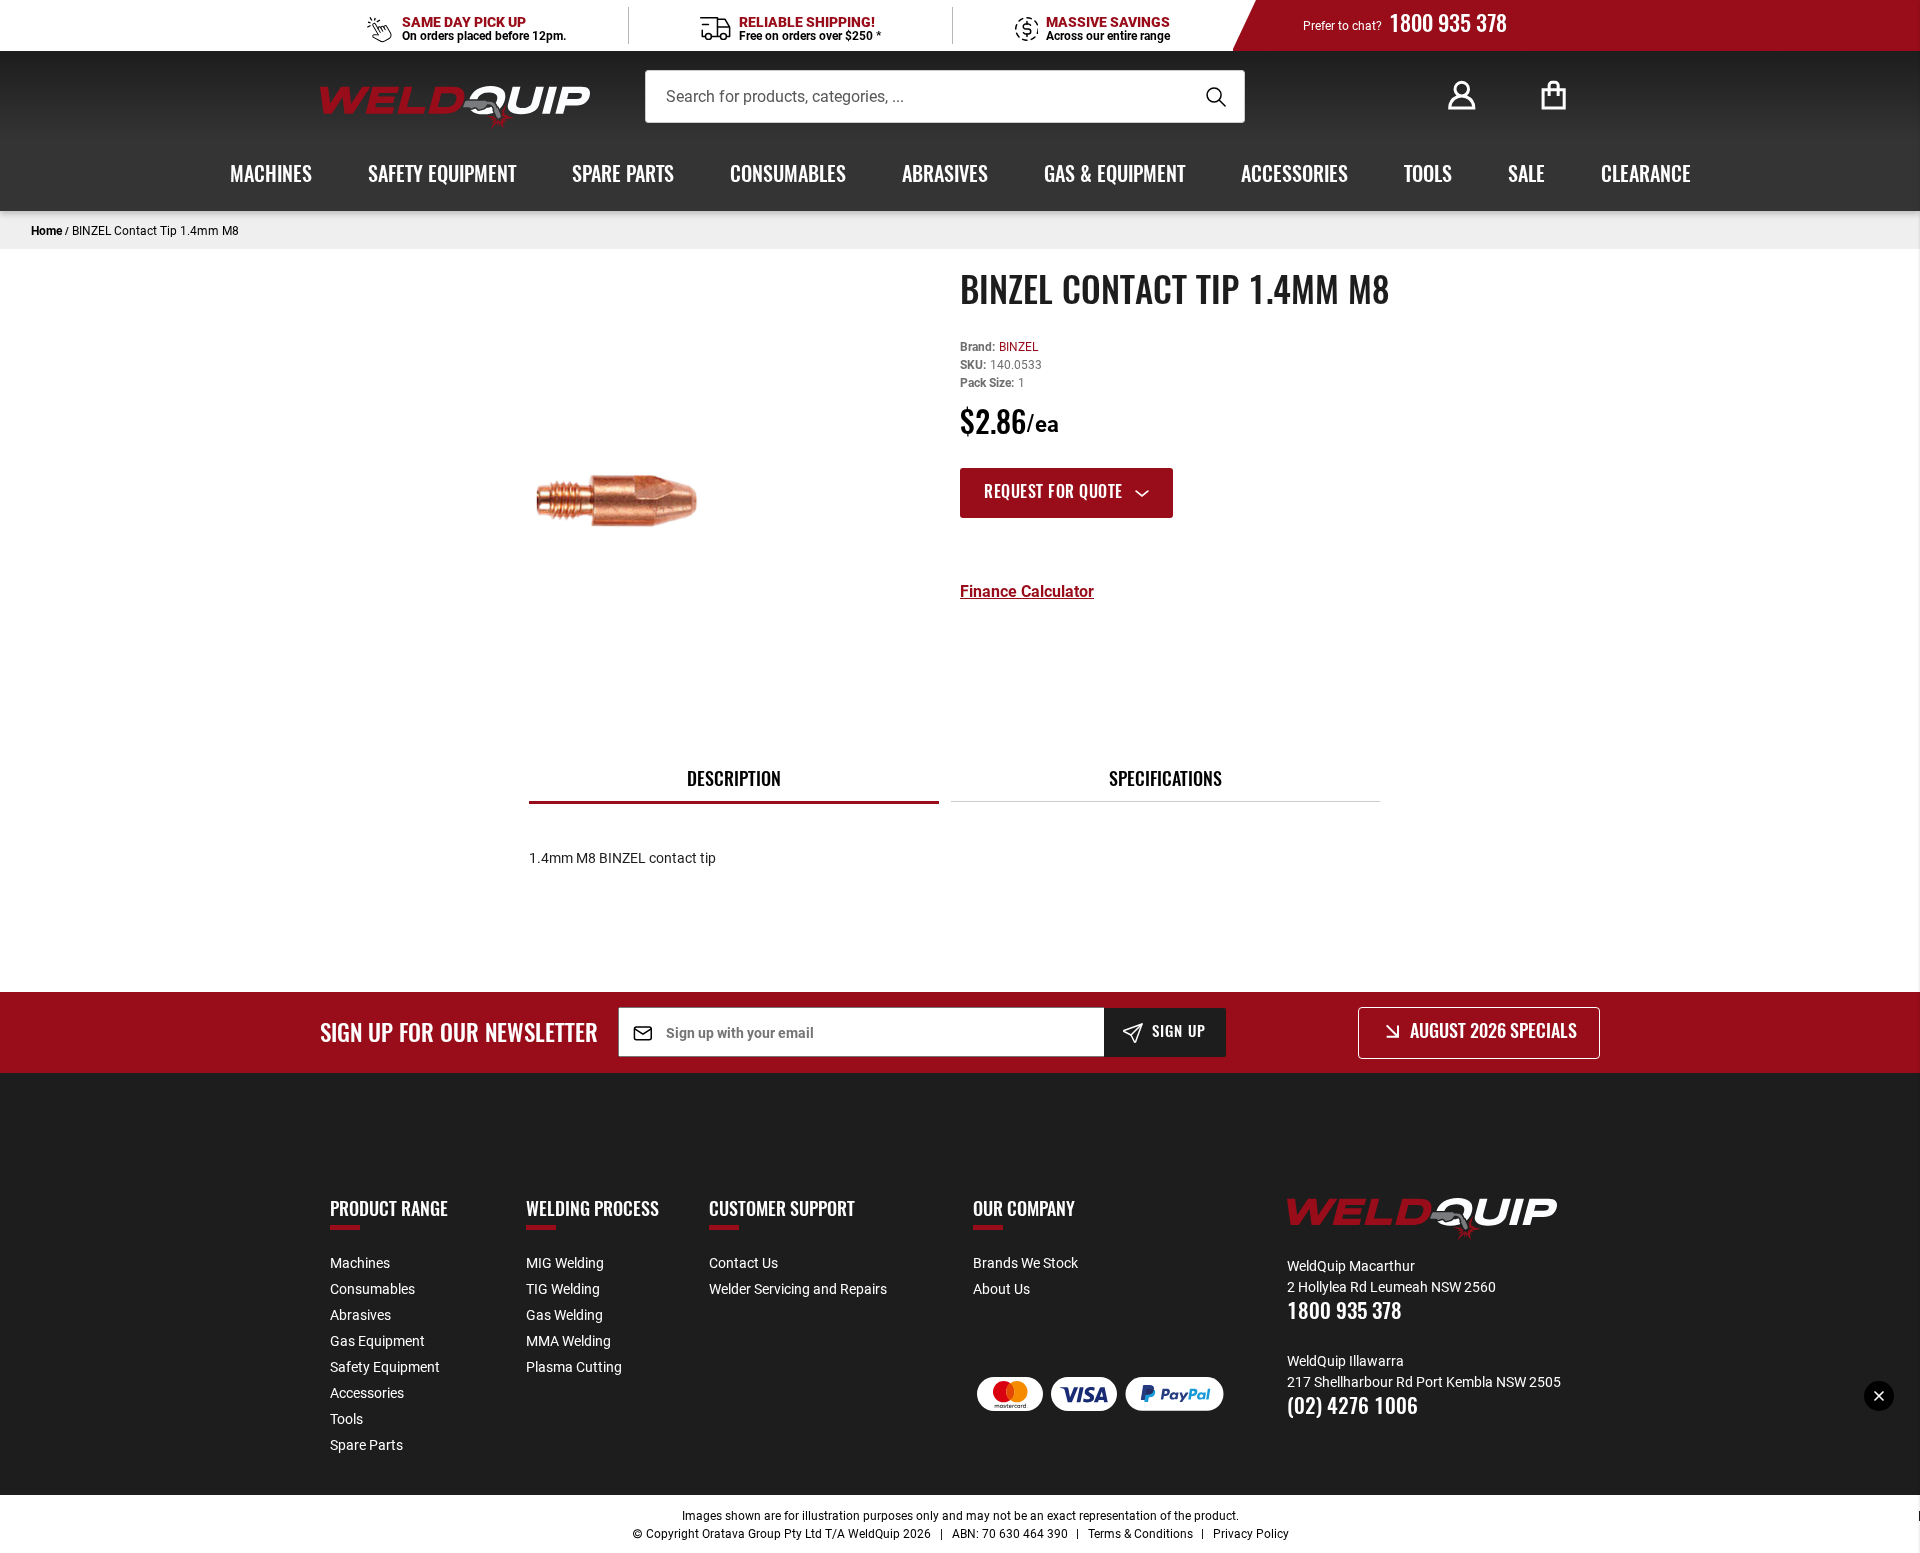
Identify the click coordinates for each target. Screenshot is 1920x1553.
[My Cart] (1554, 96)
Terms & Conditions (1140, 1533)
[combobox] (916, 96)
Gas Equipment (377, 1340)
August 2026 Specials (1493, 1033)
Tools (346, 1418)
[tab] (1246, 493)
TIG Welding (563, 1288)
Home (46, 230)
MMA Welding (568, 1340)
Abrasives (360, 1314)
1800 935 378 (1448, 25)
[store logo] (455, 107)
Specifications (1165, 781)
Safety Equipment (385, 1366)
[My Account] (1462, 96)
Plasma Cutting (574, 1366)
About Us (1001, 1288)
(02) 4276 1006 (1352, 1407)
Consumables (372, 1288)
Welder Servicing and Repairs (798, 1288)
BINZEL (1018, 346)
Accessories (367, 1392)
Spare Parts (366, 1444)
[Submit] (1213, 97)
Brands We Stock (1025, 1262)
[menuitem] (271, 176)
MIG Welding (565, 1262)
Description (734, 781)
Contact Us (743, 1262)
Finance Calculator (1027, 591)
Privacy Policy (1251, 1533)
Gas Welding (564, 1314)
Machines (360, 1262)
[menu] (960, 176)
